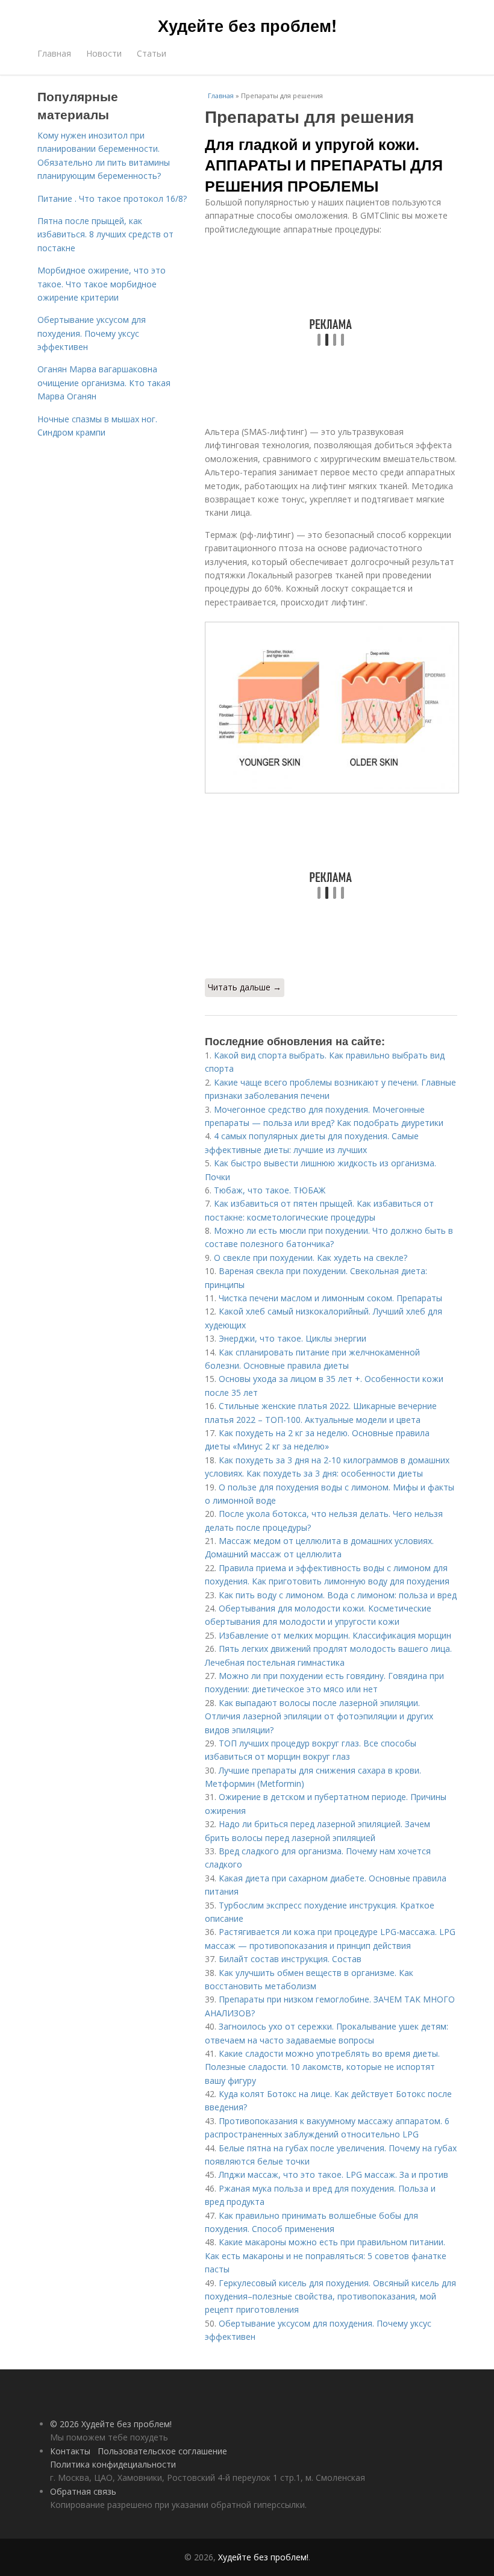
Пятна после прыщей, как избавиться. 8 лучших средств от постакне (105, 234)
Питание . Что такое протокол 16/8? (112, 199)
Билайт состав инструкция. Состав (290, 1959)
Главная (54, 53)
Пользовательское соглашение (162, 2451)
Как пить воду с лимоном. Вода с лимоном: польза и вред (338, 1595)
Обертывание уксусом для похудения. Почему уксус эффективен (92, 333)
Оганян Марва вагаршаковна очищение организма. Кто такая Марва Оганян (104, 383)
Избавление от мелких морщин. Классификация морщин (335, 1635)
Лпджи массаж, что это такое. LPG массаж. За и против (333, 2174)
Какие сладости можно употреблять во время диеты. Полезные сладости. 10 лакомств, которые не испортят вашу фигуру (322, 2067)
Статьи (152, 53)
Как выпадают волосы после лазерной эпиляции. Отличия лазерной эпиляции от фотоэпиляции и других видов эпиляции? (319, 1716)
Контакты (70, 2451)
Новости (104, 53)
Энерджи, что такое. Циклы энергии (292, 1338)
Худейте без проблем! (247, 25)
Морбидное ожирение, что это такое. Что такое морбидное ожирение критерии (102, 284)
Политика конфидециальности (113, 2464)
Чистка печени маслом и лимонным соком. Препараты (330, 1298)
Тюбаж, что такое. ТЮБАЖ (270, 1190)
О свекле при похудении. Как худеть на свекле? (311, 1258)
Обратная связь (83, 2491)
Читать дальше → (245, 987)
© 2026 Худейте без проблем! (111, 2424)
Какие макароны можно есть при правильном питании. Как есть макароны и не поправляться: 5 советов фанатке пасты (326, 2256)
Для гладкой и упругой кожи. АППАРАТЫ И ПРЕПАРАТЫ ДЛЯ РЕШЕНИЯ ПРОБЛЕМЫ (324, 165)
